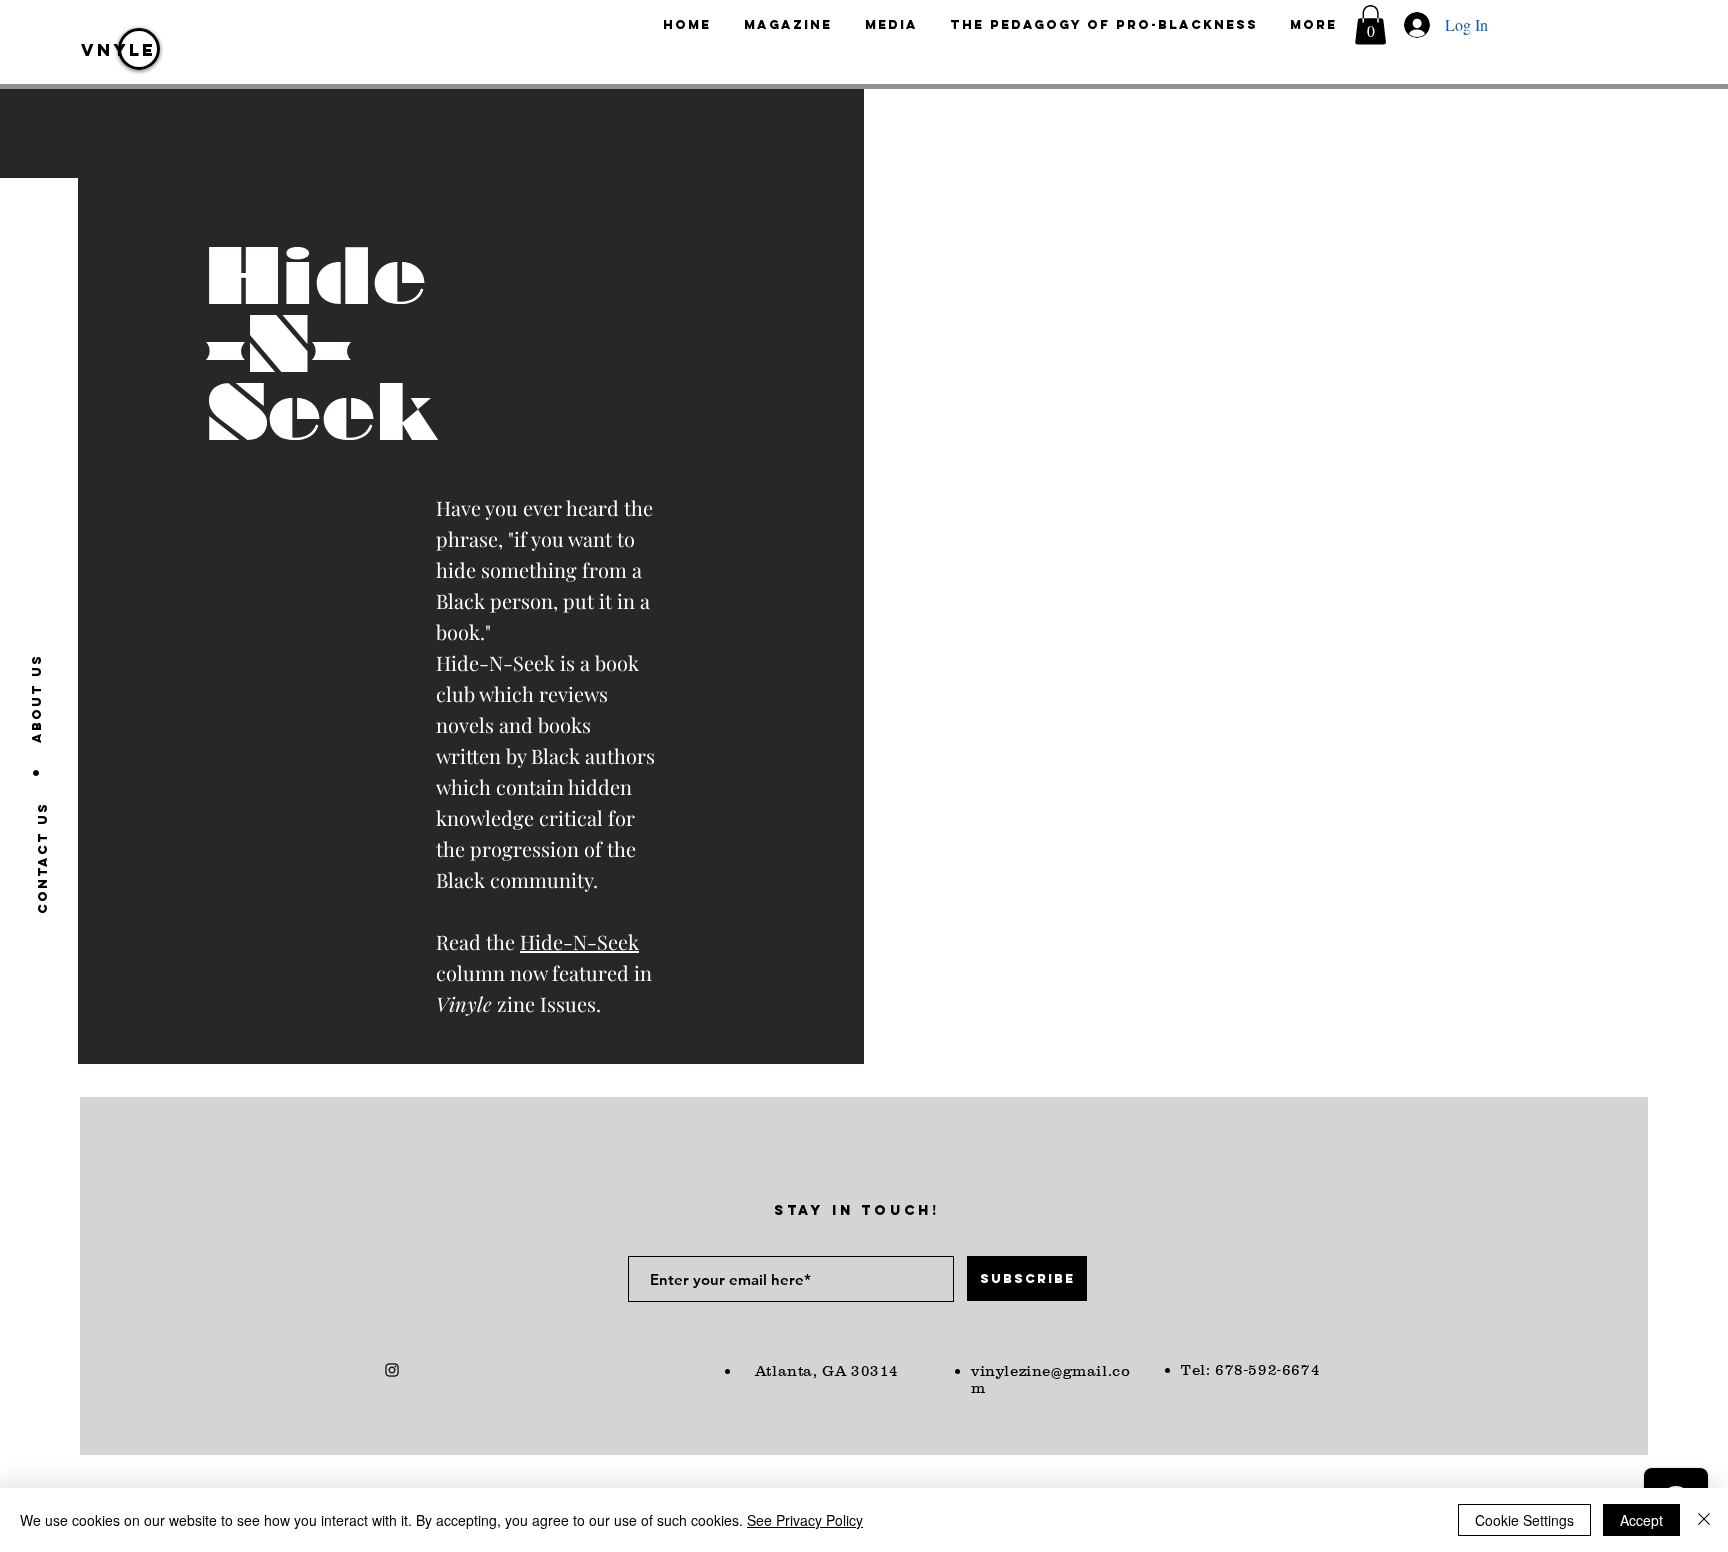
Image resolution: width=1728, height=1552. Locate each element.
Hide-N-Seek (579, 941)
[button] (1370, 24)
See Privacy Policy (805, 1520)
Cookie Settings (1524, 1520)
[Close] (1704, 1520)
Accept (1641, 1520)
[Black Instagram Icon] (392, 1370)
